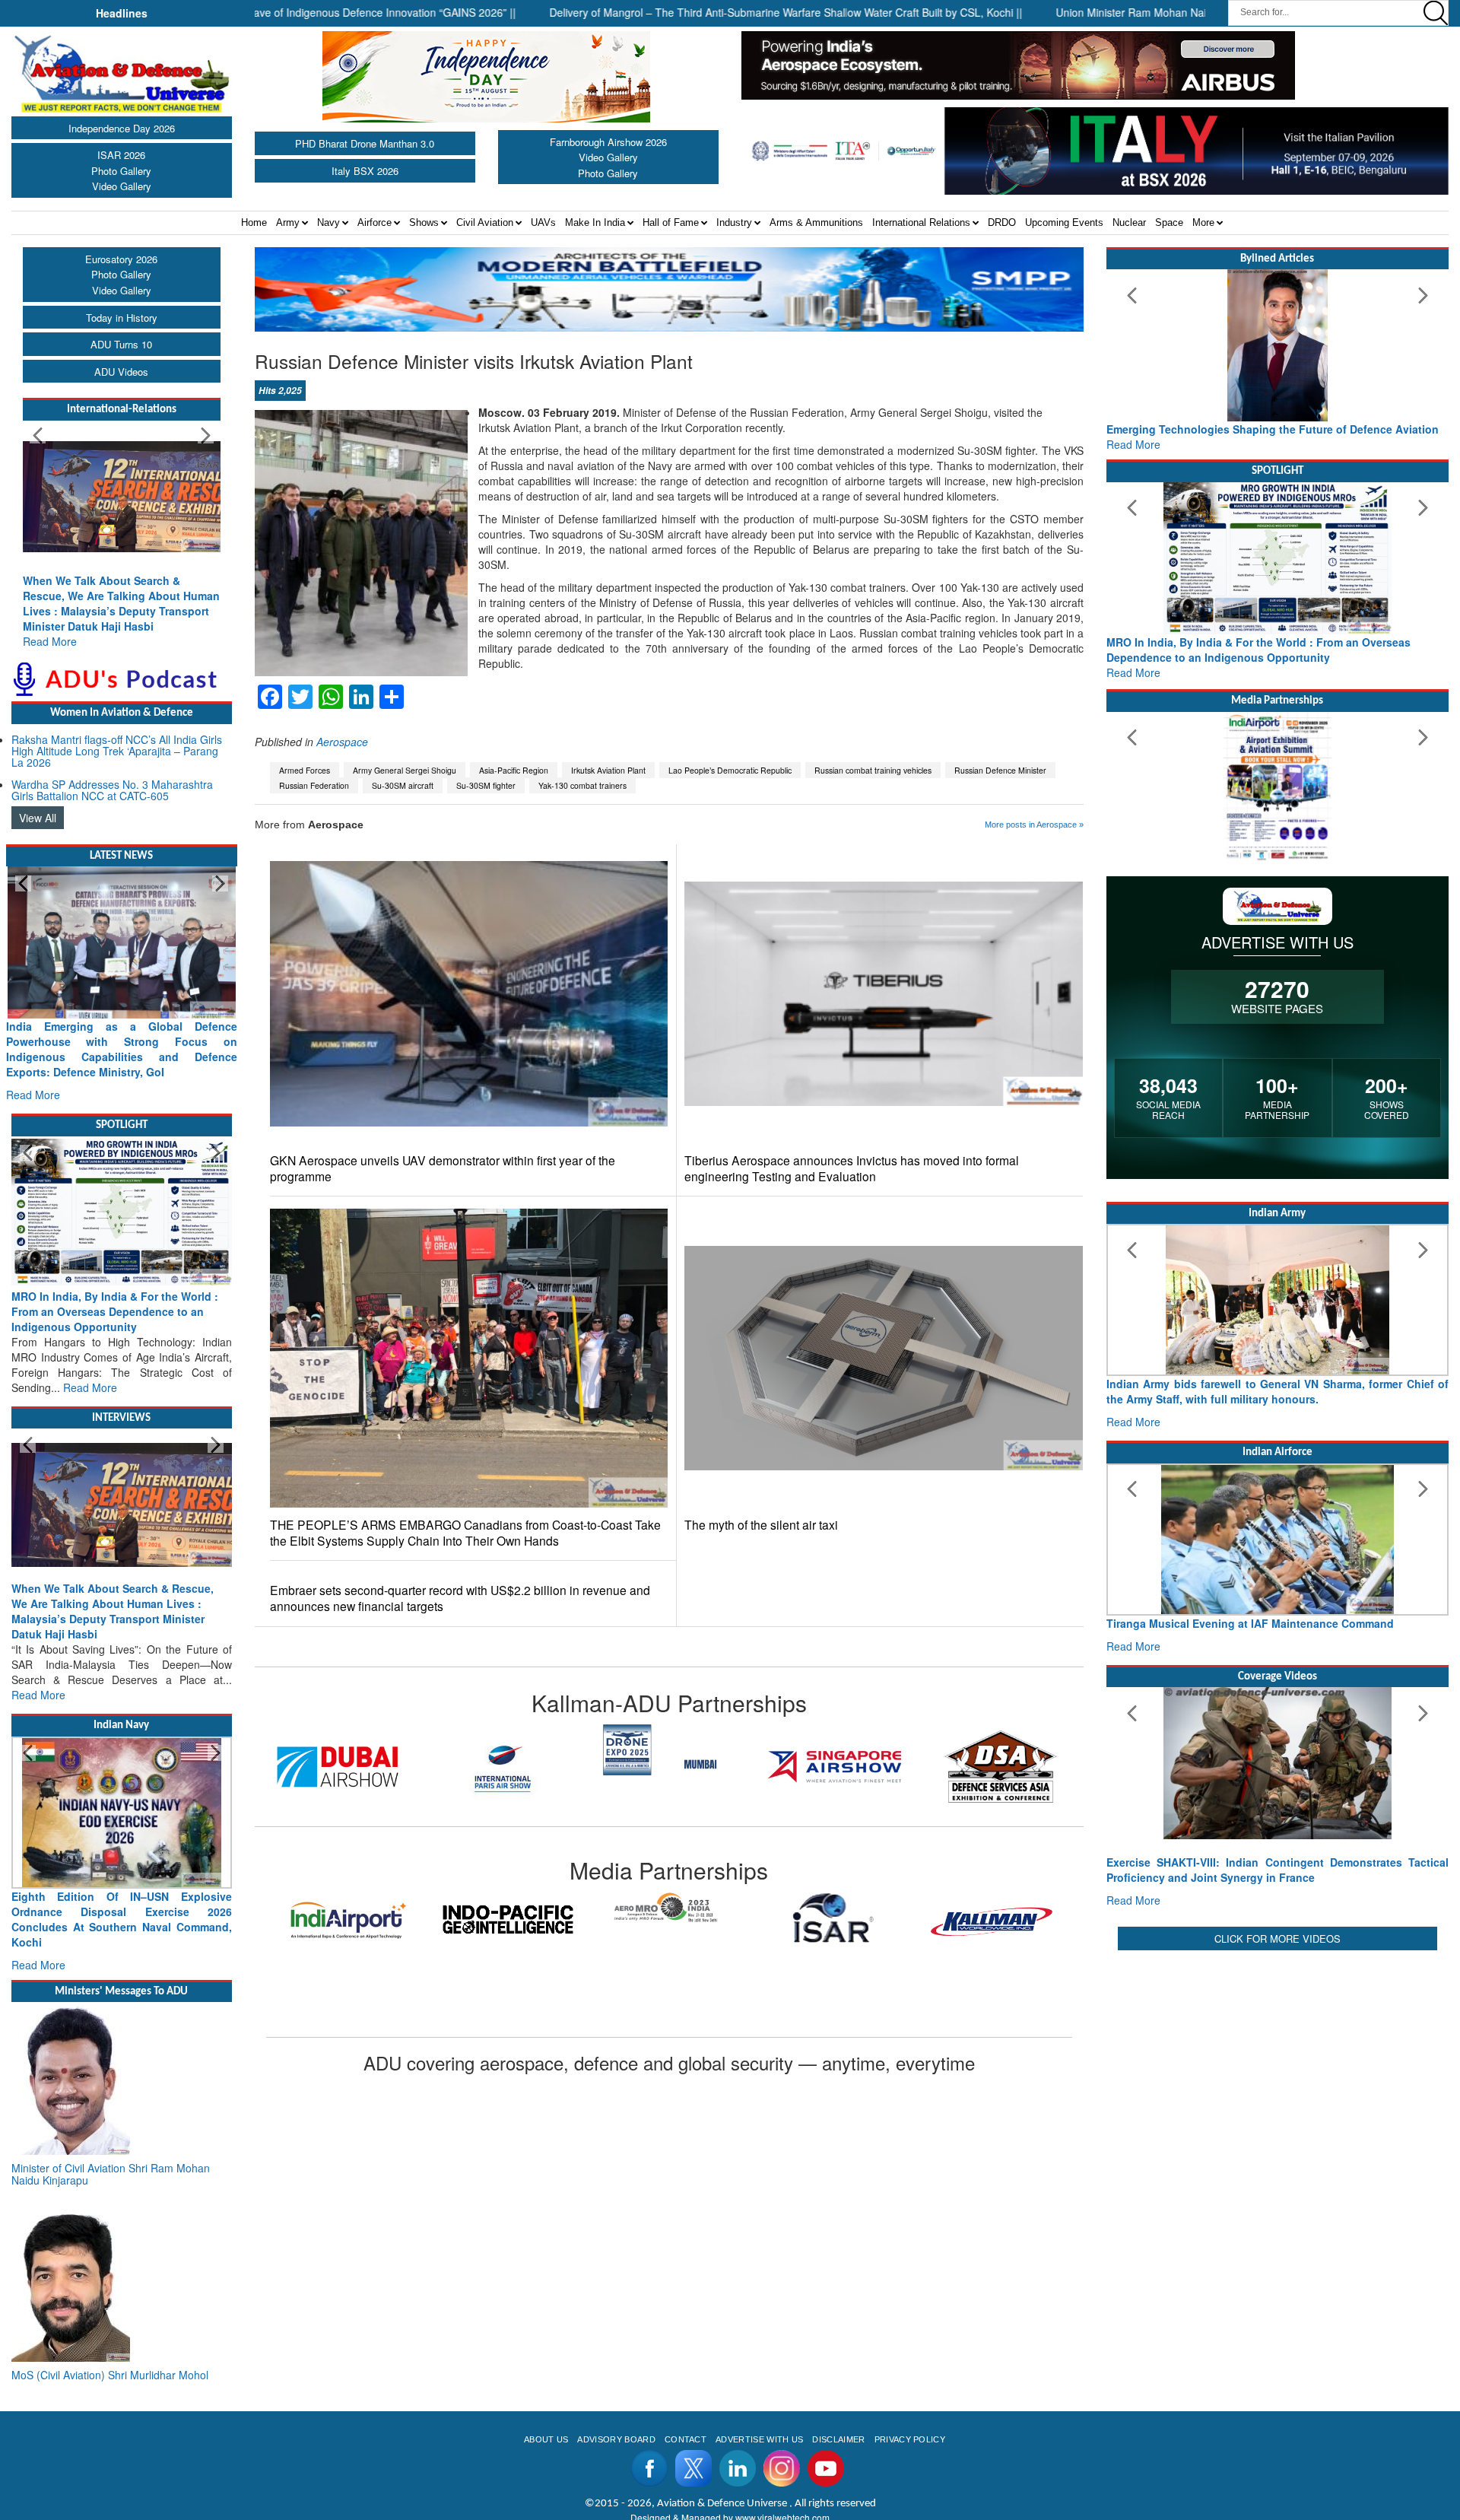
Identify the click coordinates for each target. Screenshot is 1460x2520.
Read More (50, 641)
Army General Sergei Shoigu (405, 770)
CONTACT (686, 2439)
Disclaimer (838, 2439)
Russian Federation (314, 785)
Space (1169, 222)
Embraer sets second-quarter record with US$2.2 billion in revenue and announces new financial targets (460, 1598)
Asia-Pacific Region (514, 770)
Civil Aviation (485, 222)
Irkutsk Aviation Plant (608, 770)
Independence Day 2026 (122, 128)
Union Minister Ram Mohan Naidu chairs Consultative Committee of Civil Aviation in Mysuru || (1190, 12)
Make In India (595, 222)
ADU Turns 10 (121, 344)
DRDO (1002, 222)
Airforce (375, 222)
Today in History (122, 318)
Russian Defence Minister (1000, 770)
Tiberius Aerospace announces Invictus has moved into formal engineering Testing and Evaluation (852, 1168)
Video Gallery (122, 186)
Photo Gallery (121, 171)
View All (38, 818)
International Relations (921, 222)
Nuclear (1129, 222)
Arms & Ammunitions (816, 222)
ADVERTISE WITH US (759, 2439)
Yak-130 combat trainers (582, 785)
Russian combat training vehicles (873, 770)
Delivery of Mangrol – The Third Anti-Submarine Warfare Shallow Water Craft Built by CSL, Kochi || (696, 12)
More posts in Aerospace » (1034, 825)
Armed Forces (305, 770)
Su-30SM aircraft (403, 785)
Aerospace (342, 742)
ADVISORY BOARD (616, 2439)
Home (254, 222)
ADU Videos (121, 372)
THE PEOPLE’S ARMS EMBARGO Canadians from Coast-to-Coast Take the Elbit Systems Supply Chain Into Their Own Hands (465, 1533)
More (1203, 222)
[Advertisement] (1277, 2061)
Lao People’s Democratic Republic (730, 770)
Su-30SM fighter (486, 785)
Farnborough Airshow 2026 (608, 142)
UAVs (543, 222)
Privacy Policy (910, 2439)
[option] (338, 1767)
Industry (734, 222)
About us (546, 2439)
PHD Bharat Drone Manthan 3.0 (365, 143)
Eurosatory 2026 (121, 259)
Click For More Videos (1277, 1938)
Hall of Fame (671, 222)
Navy (328, 222)
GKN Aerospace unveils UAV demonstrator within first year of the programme (443, 1168)
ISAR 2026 (121, 155)
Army (288, 222)
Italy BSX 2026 (365, 171)
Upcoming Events (1064, 222)
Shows (424, 222)
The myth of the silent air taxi (761, 1525)
